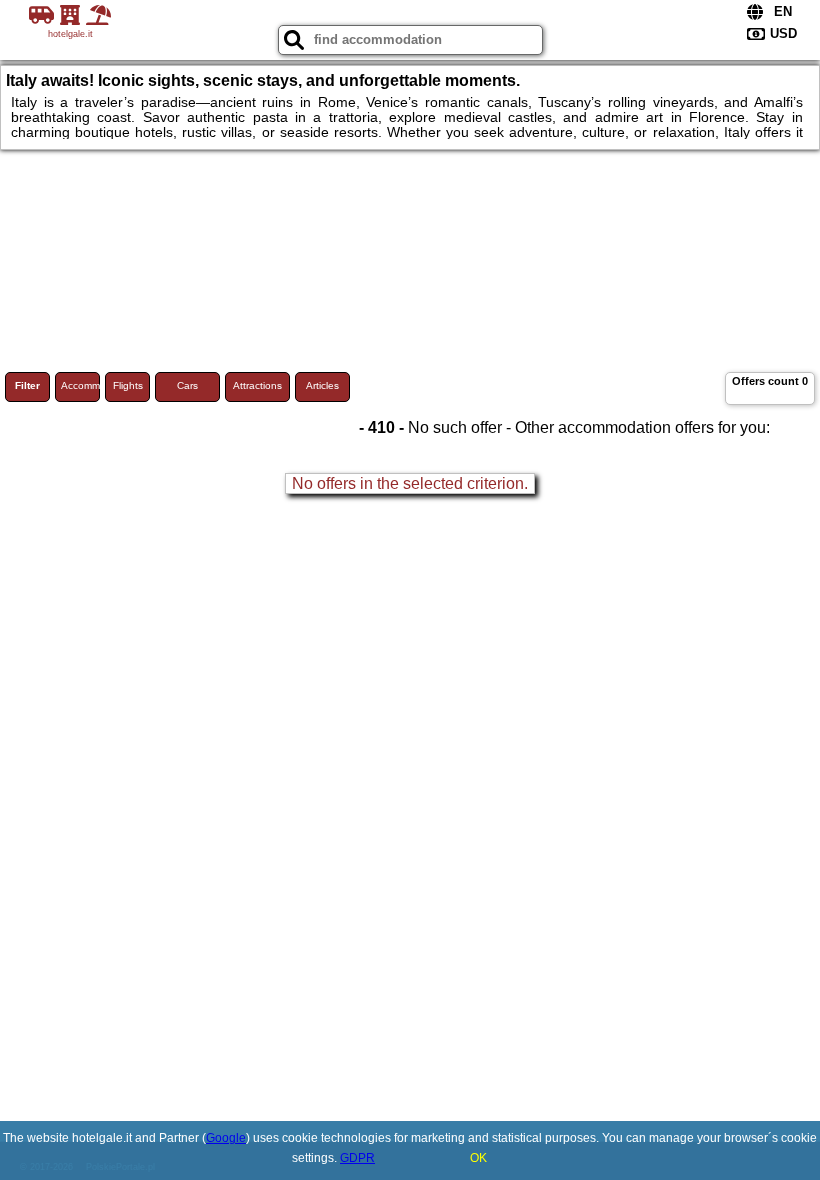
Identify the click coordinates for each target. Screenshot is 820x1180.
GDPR (357, 1158)
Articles (322, 385)
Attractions (257, 385)
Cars (187, 385)
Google (226, 1138)
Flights (128, 385)
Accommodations (80, 385)
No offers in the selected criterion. (410, 483)
